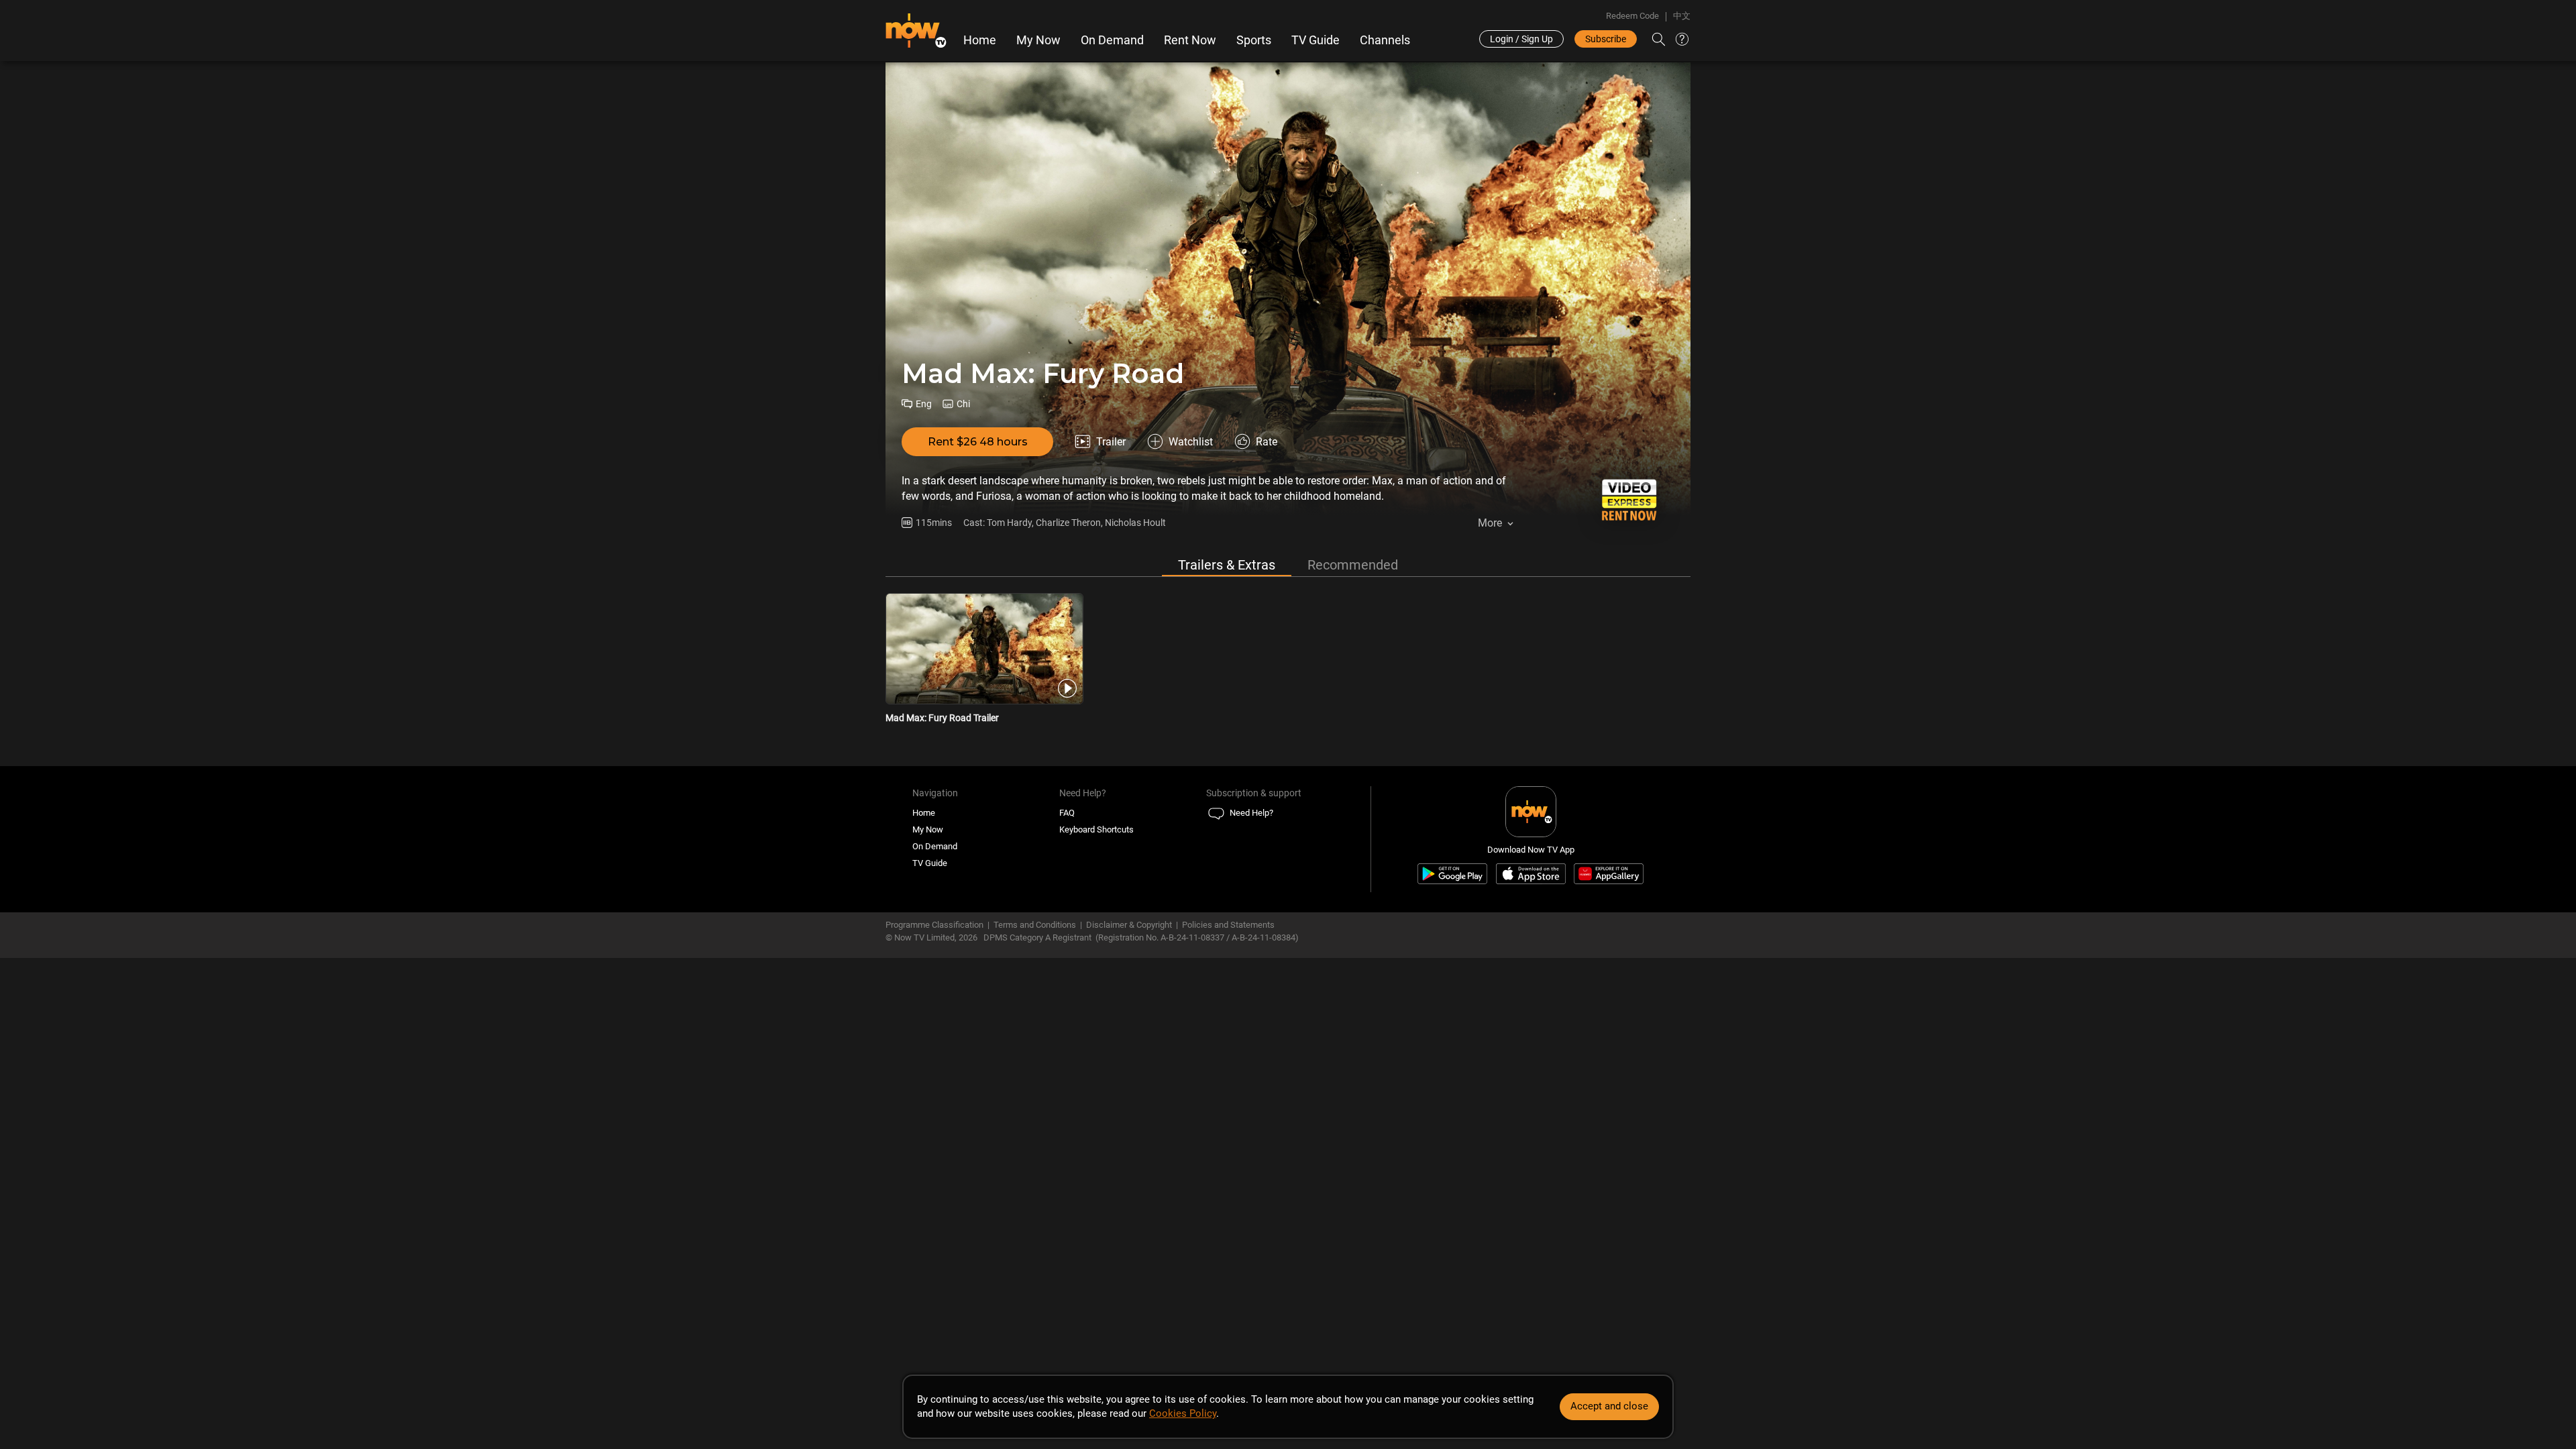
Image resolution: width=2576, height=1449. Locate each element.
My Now (1038, 40)
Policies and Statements (1228, 925)
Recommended (1353, 565)
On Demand (1112, 40)
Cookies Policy (1183, 1413)
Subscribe (1606, 39)
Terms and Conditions (1035, 925)
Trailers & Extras (1227, 565)
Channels (1385, 40)
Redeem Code (1632, 16)
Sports (1254, 40)
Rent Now (1190, 40)
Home (980, 40)
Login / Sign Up (1521, 39)
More (1490, 523)
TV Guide (1316, 40)
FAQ (1067, 813)
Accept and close (1609, 1406)
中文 (1682, 16)
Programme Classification (934, 925)
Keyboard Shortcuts (1096, 829)
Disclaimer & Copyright (1129, 925)
